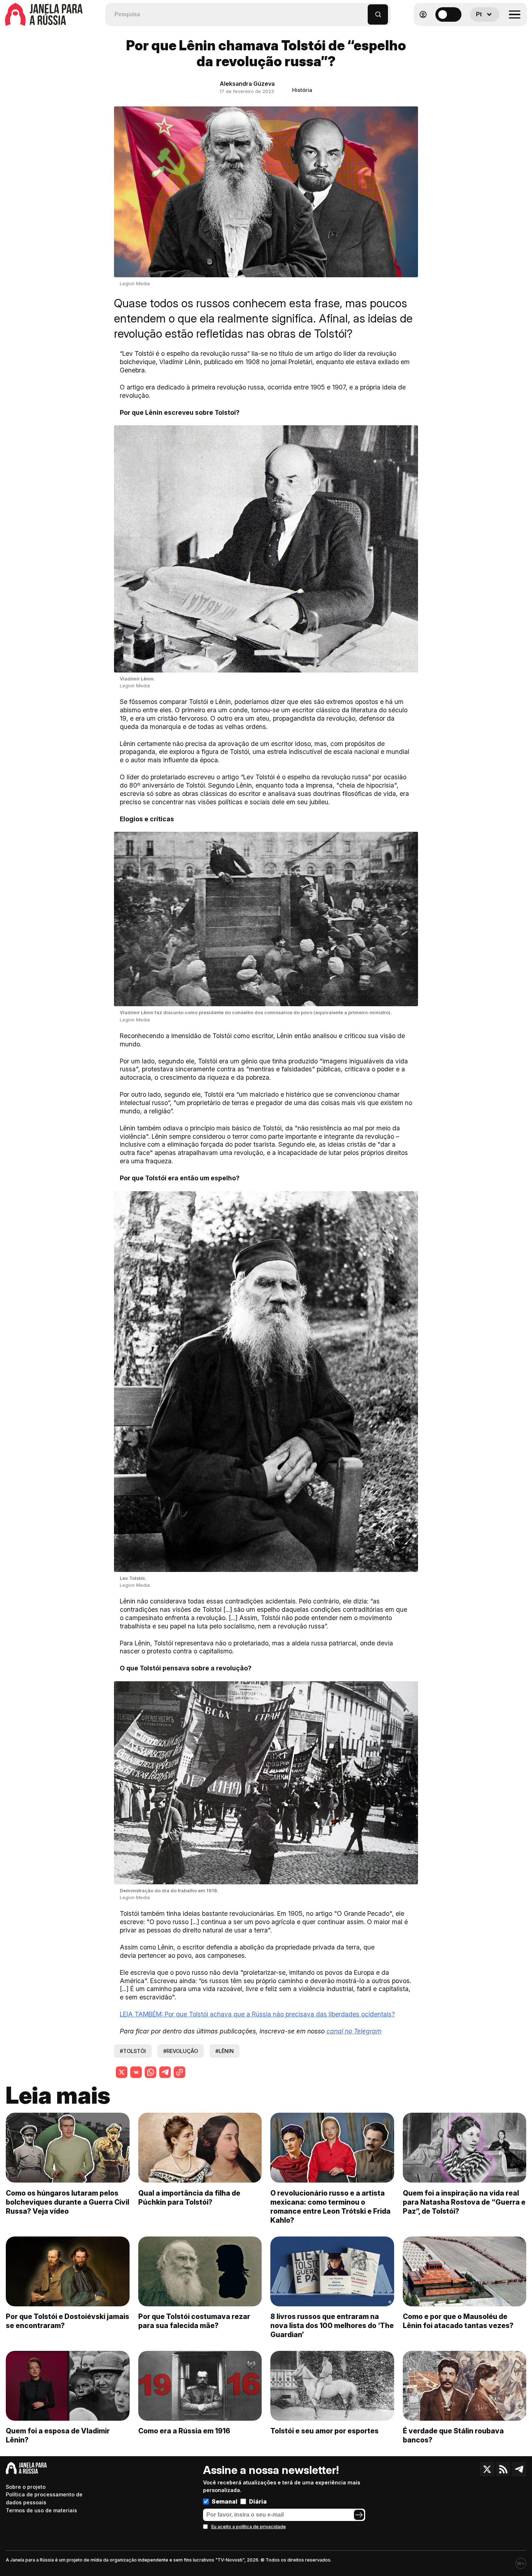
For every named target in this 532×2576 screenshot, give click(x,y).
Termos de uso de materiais (41, 2510)
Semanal (225, 2501)
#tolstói (133, 2051)
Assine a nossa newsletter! (271, 2470)
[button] (362, 11)
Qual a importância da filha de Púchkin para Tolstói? (189, 2198)
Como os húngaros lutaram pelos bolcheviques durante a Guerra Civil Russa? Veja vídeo (67, 2202)
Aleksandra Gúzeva (247, 84)
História (302, 90)
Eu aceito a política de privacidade (249, 2527)
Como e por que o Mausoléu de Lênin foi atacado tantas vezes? (458, 2321)
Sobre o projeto (26, 2487)
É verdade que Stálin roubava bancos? (453, 2435)
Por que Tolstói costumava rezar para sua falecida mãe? (194, 2321)
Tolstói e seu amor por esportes (324, 2431)
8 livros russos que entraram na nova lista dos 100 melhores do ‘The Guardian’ (332, 2326)
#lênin (225, 2051)
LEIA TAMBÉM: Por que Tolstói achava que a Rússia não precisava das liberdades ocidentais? (257, 2014)
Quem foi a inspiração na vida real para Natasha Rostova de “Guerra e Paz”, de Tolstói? (464, 2202)
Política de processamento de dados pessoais (44, 2498)
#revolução (181, 2051)
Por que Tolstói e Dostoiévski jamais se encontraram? (67, 2321)
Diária (258, 2501)
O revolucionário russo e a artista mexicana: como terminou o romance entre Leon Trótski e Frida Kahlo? (330, 2207)
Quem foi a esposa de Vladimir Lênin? (58, 2435)
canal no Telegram (354, 2031)
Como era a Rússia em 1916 (184, 2431)
